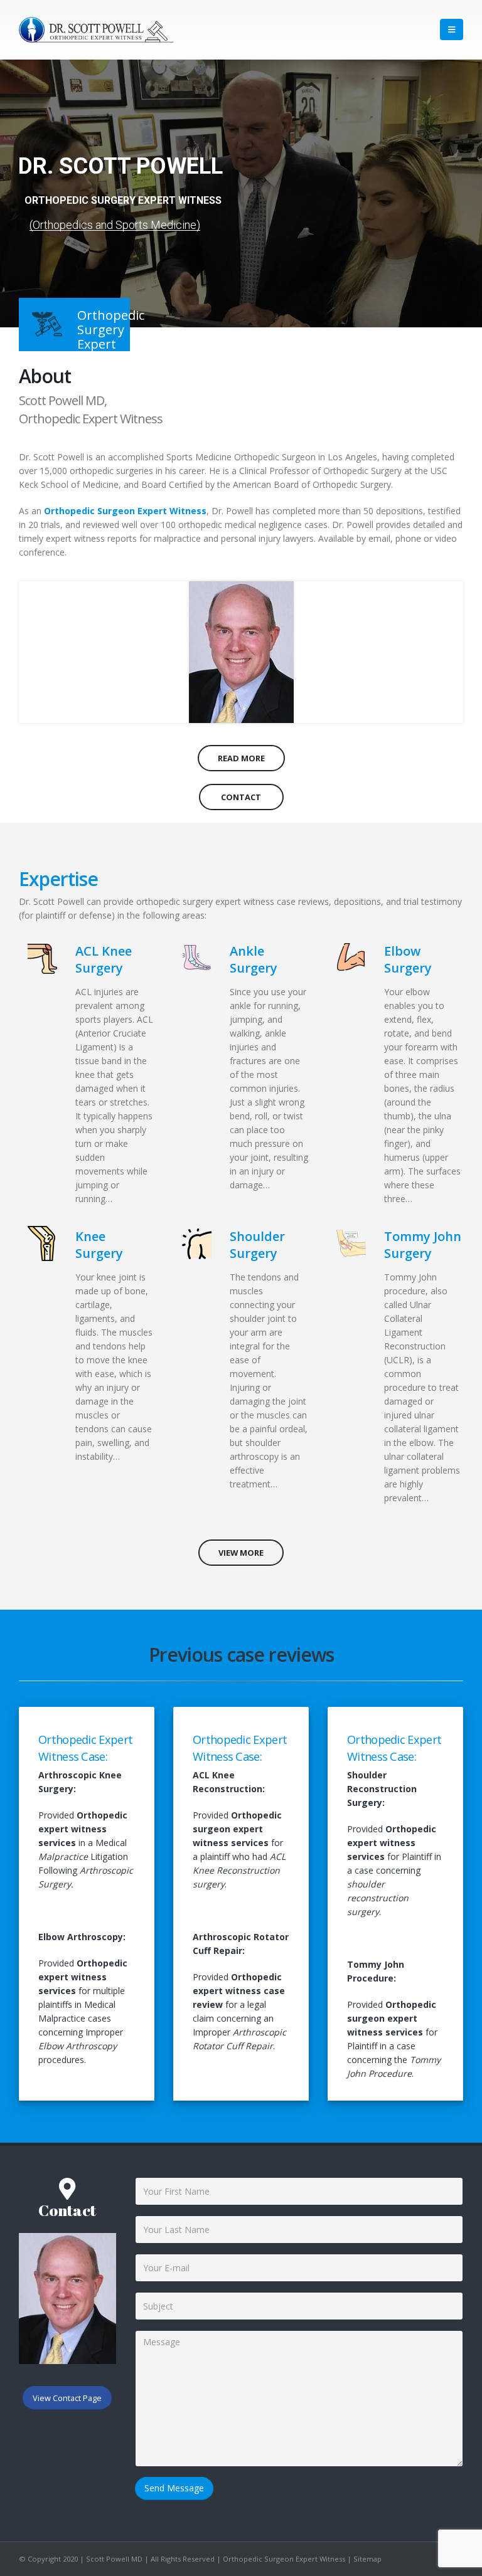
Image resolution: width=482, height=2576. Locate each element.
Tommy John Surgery (423, 1245)
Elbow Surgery (408, 959)
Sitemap (367, 2559)
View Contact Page (67, 2398)
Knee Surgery (99, 1245)
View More (241, 1553)
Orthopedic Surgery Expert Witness (123, 200)
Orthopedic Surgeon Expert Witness (125, 511)
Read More (241, 758)
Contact (241, 797)
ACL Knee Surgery (104, 959)
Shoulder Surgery (257, 1245)
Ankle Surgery (254, 959)
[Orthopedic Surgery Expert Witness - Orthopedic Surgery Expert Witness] (97, 30)
